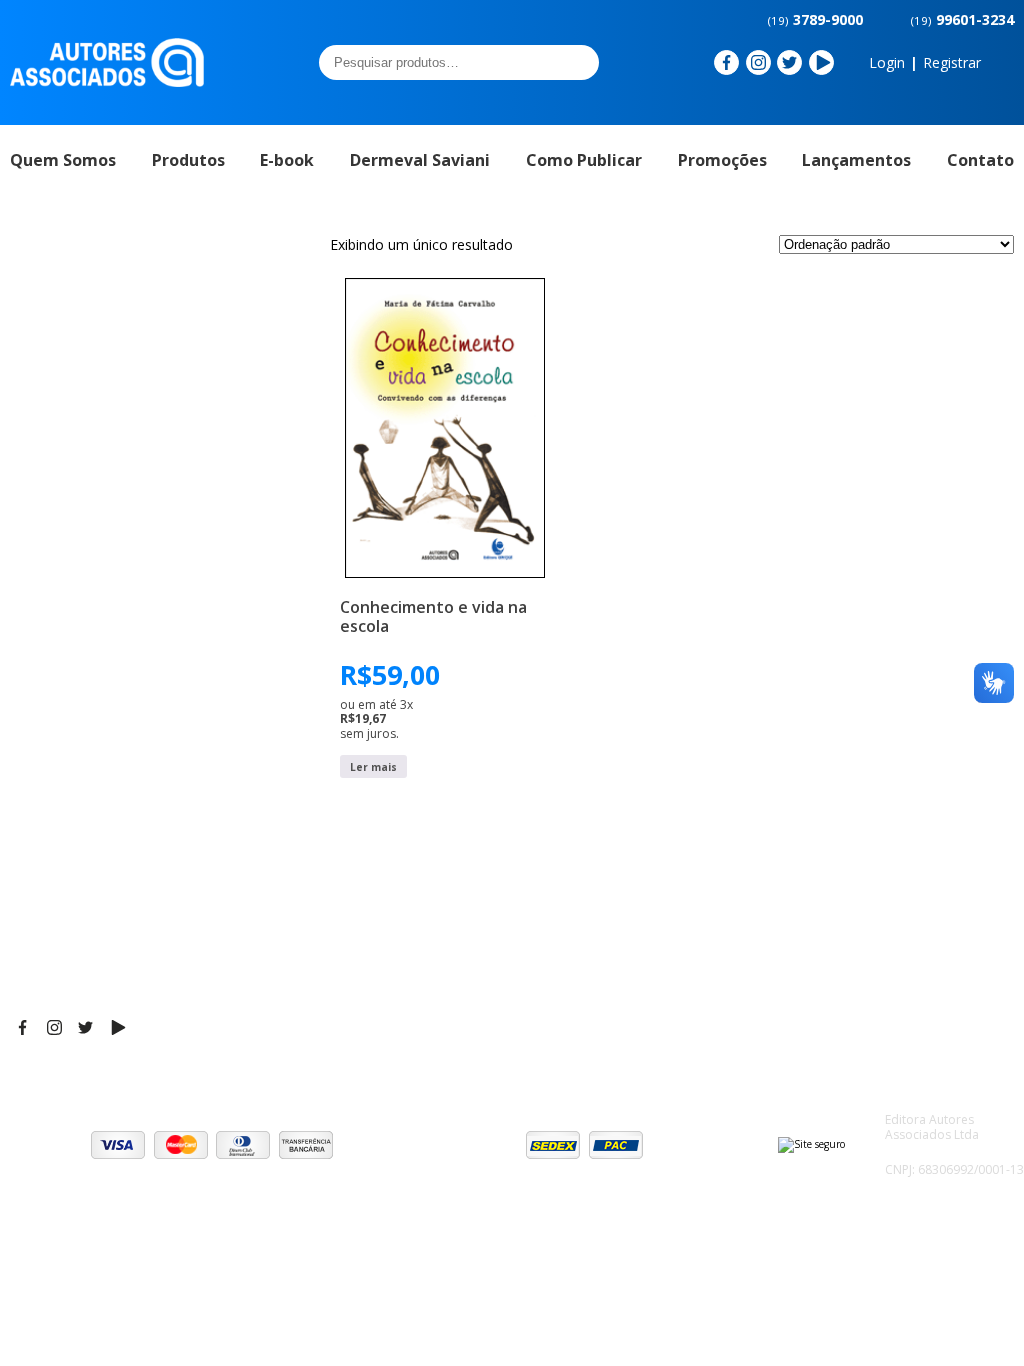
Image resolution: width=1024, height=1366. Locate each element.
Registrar (952, 62)
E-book (287, 160)
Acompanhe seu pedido (923, 1008)
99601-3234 (962, 19)
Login (887, 62)
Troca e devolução (906, 983)
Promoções (722, 160)
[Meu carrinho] (1002, 62)
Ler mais (373, 767)
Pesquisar (578, 62)
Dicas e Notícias (711, 913)
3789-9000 (815, 19)
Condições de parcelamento (890, 923)
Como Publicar (584, 160)
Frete (862, 888)
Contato (980, 160)
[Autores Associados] (107, 80)
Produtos (188, 160)
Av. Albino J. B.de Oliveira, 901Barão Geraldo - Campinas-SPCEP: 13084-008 (515, 908)
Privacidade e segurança (927, 958)
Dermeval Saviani (420, 160)
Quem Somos (63, 160)
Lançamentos (856, 160)
